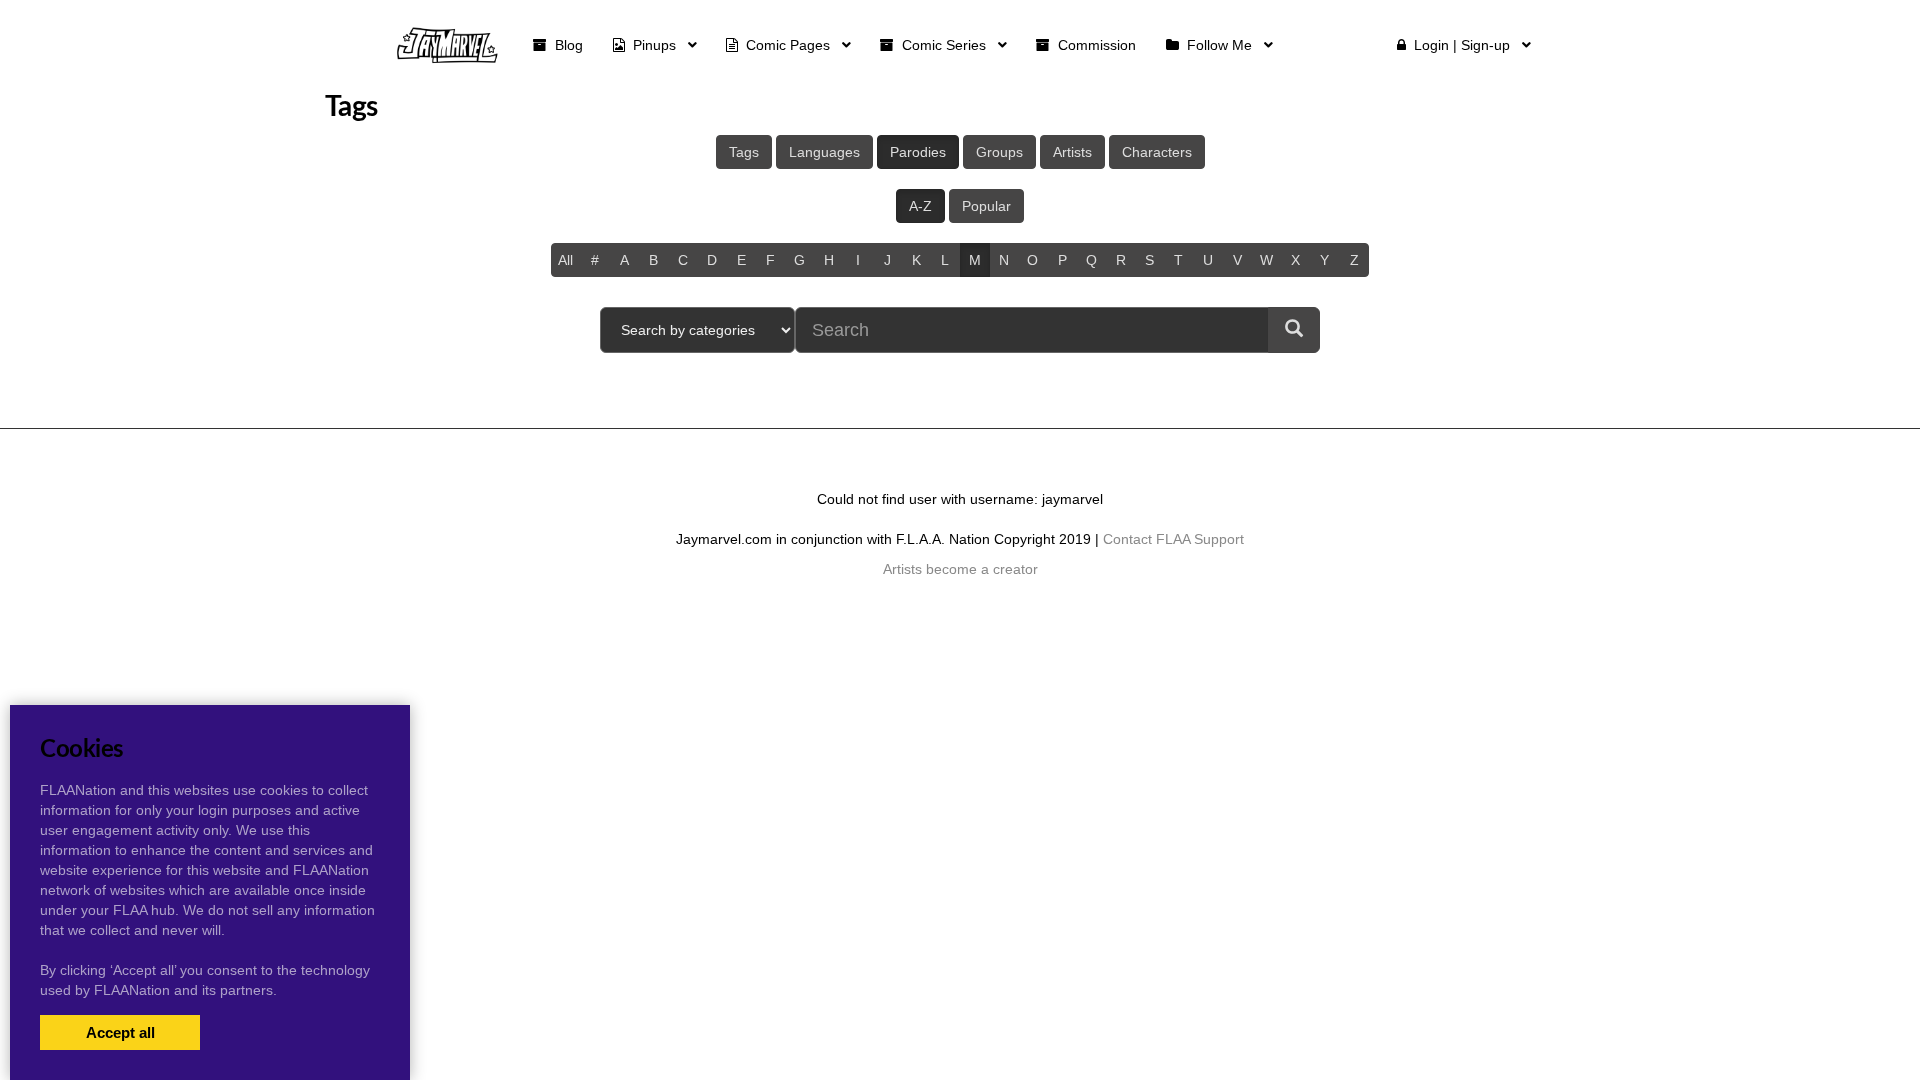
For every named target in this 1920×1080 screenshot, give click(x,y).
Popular (986, 206)
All (565, 260)
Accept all (120, 1032)
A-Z (920, 206)
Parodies (918, 152)
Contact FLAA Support (1173, 539)
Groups (999, 152)
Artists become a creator (960, 569)
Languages (824, 152)
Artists (1072, 152)
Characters (1157, 152)
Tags (744, 152)
